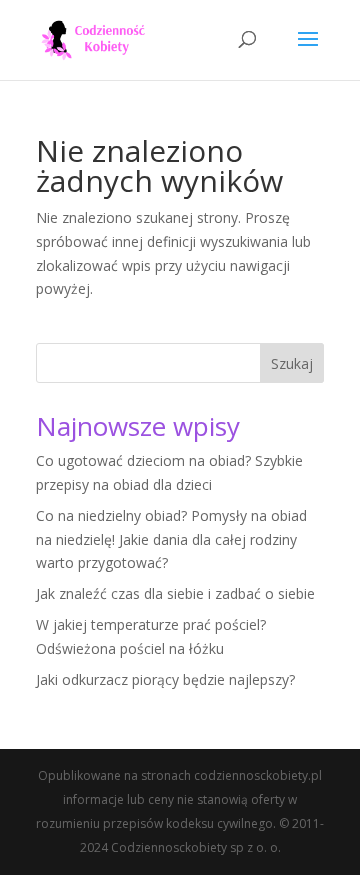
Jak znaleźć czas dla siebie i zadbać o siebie (175, 593)
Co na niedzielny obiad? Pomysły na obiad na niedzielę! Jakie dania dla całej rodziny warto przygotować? (171, 539)
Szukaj (292, 363)
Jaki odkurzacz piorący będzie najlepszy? (165, 679)
